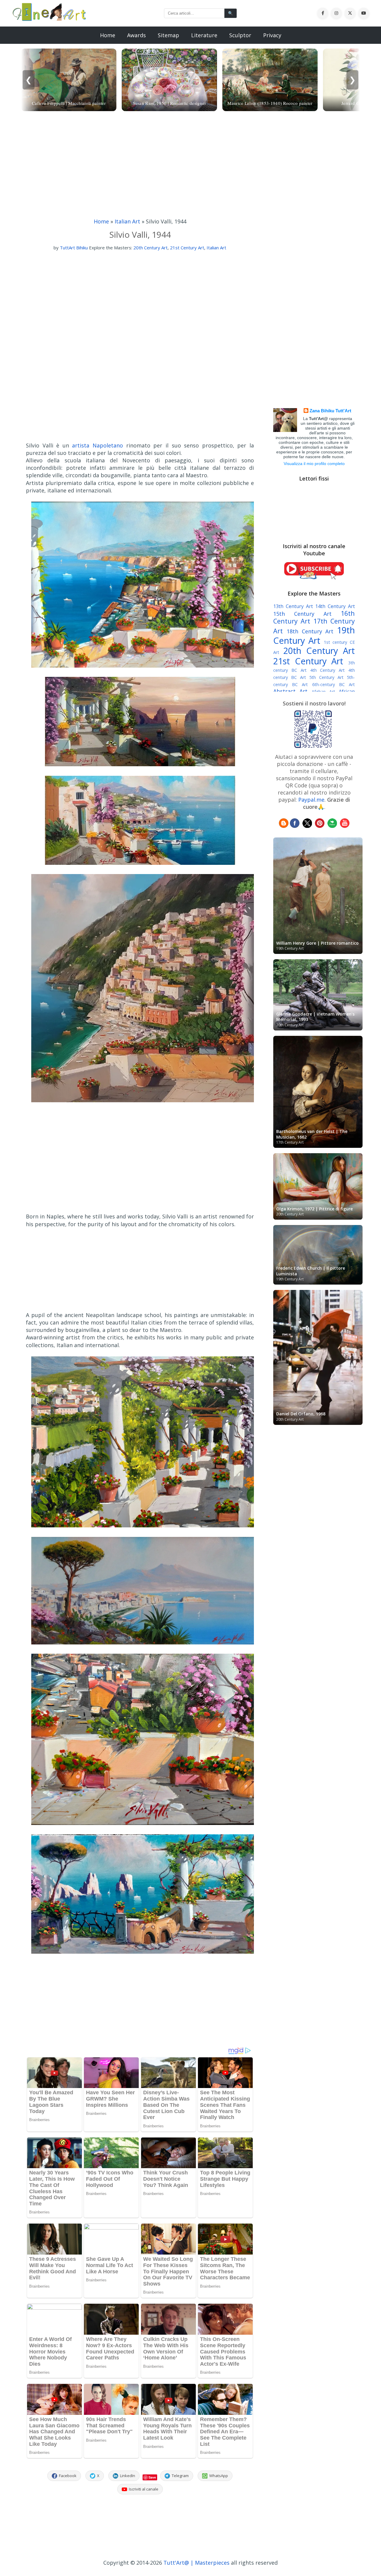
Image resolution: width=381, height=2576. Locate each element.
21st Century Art (187, 248)
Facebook (68, 2476)
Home (108, 35)
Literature (204, 35)
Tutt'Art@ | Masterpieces (196, 2563)
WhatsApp (219, 2476)
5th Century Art (326, 677)
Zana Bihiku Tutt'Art (330, 411)
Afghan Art (323, 692)
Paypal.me (311, 800)
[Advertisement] (190, 166)
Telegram (180, 2476)
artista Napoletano (97, 445)
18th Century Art (310, 631)
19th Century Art (314, 635)
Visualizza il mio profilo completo (314, 464)
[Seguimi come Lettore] (284, 826)
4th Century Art (328, 670)
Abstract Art (290, 691)
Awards (136, 35)
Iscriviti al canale (144, 2489)
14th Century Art (335, 606)
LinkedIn (128, 2476)
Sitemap (168, 35)
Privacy (272, 35)
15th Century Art (302, 614)
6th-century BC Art (334, 684)
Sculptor (240, 35)
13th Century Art (293, 606)
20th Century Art (150, 248)
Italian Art (127, 221)
